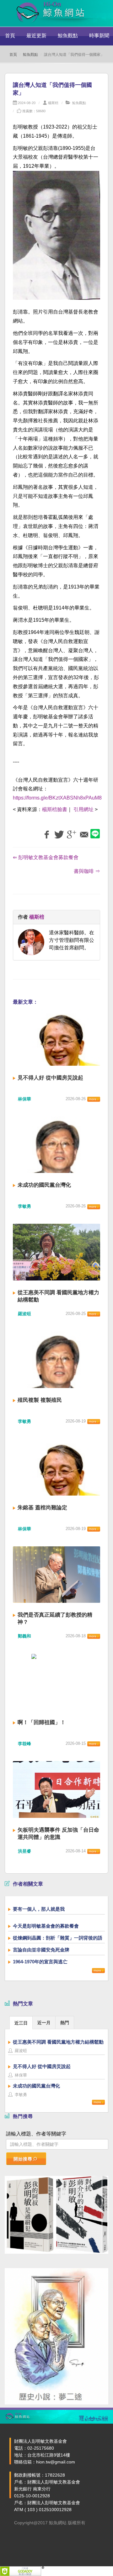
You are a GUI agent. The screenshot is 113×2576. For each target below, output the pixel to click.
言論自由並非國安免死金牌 (41, 1950)
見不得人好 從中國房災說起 (50, 1078)
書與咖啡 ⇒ (87, 871)
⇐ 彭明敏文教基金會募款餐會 (46, 857)
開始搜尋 (23, 2159)
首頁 (10, 36)
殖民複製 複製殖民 (40, 1400)
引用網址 (83, 809)
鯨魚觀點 (68, 36)
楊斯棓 (53, 103)
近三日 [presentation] (21, 2023)
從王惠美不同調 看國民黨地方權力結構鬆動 (58, 2042)
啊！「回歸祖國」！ (42, 1722)
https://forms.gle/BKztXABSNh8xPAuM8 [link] (57, 798)
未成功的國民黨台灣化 (44, 1185)
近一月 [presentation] (44, 2023)
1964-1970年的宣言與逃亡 (40, 1962)
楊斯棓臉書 (55, 809)
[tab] (21, 2022)
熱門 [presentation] (65, 2023)
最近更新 (36, 36)
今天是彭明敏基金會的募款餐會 (46, 1926)
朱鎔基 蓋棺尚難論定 (42, 1508)
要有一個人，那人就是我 (39, 1909)
